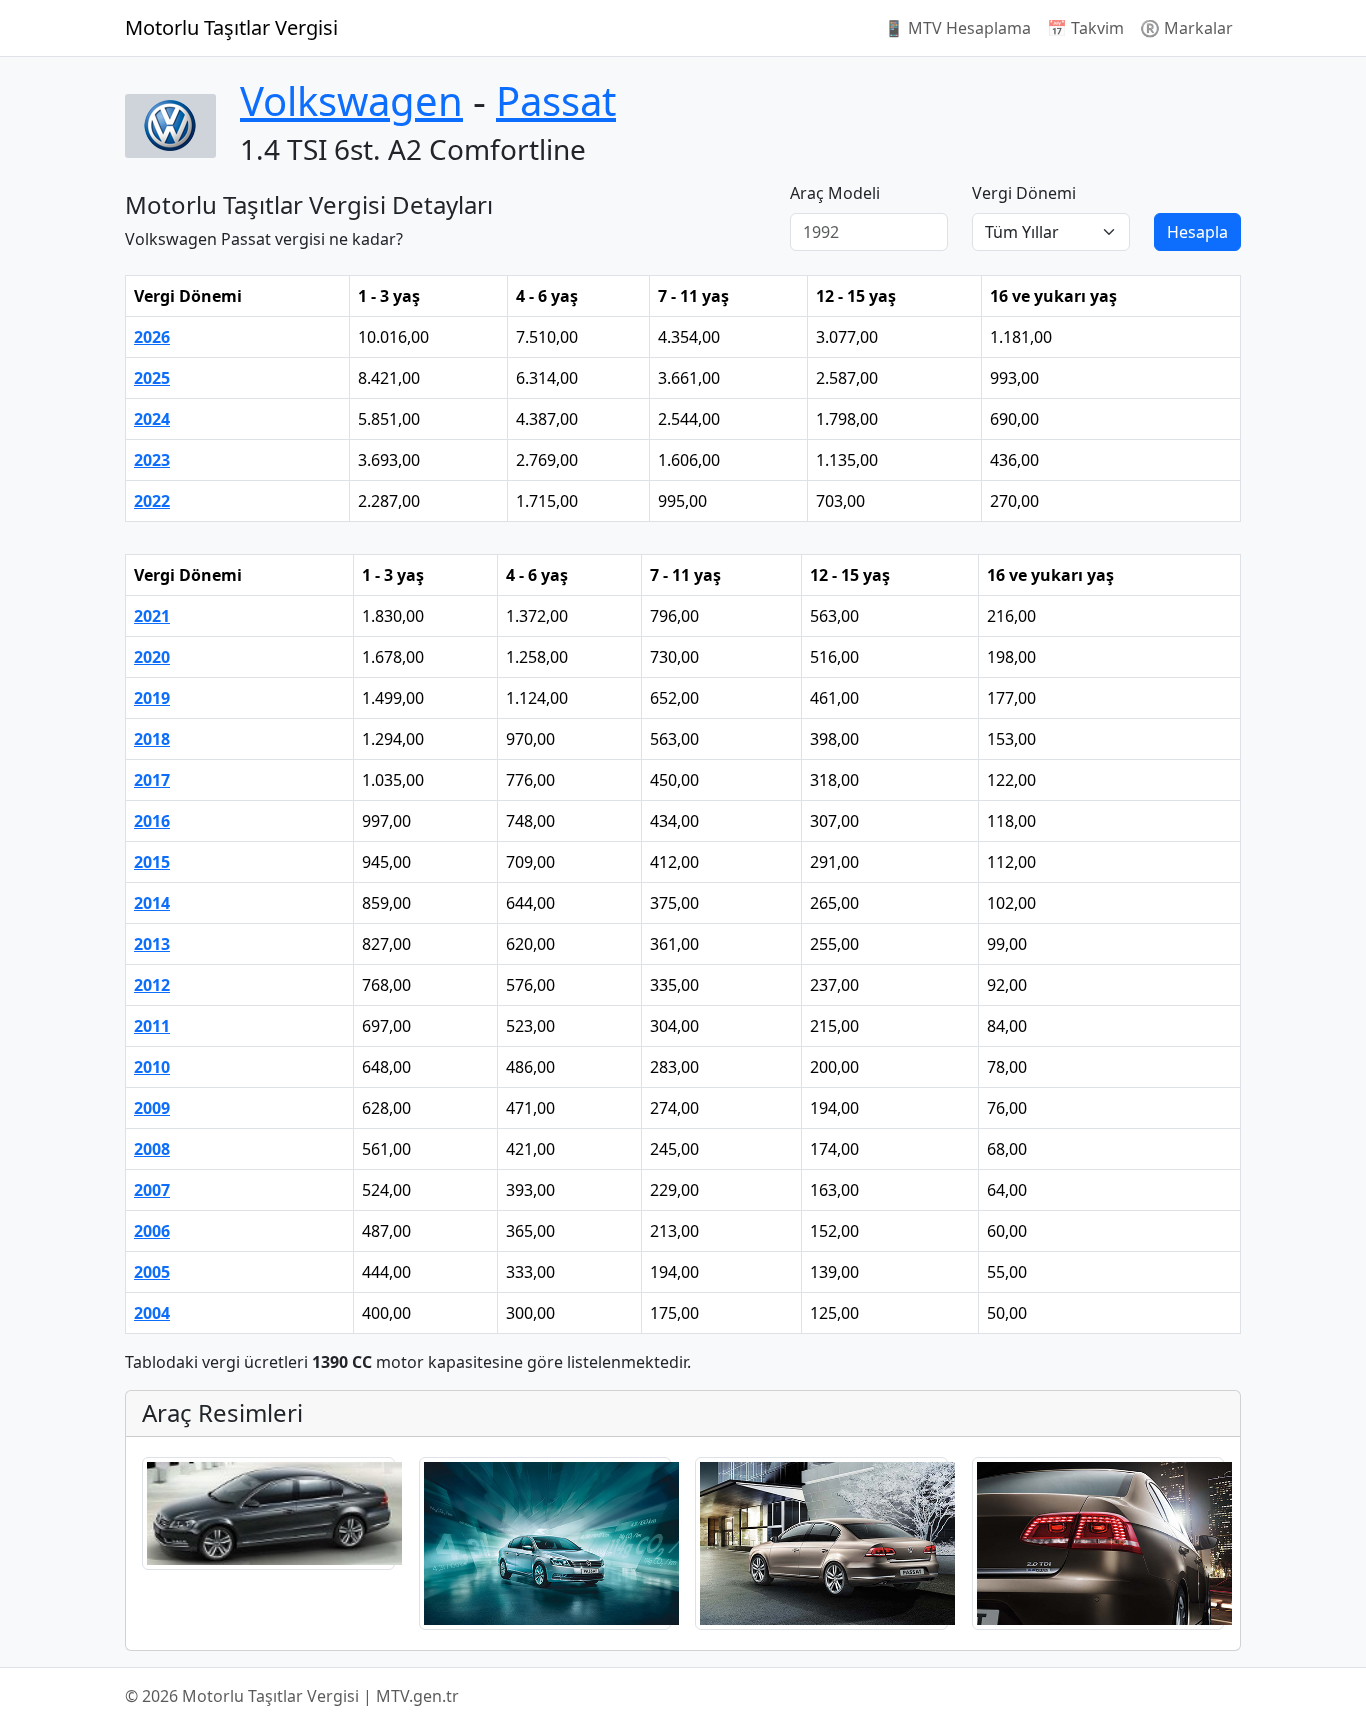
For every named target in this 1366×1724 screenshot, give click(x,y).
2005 (152, 1272)
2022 (152, 501)
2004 (152, 1313)
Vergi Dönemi (1024, 193)
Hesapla (1197, 232)
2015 (152, 862)
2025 (152, 378)
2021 (152, 616)
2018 (152, 739)
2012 (152, 985)
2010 (152, 1067)
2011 (152, 1026)
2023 (152, 460)
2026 (152, 337)
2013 (152, 944)
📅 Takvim (1085, 28)
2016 (152, 821)
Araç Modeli (835, 193)
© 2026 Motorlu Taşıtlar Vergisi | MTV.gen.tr (292, 1696)
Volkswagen (351, 100)
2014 (152, 903)
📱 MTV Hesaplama (957, 28)
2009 (152, 1108)
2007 (152, 1190)
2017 (152, 780)
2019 (152, 698)
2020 (152, 657)
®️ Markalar (1186, 28)
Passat (556, 100)
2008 (152, 1149)
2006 (152, 1231)
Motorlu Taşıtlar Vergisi (231, 27)
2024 (152, 419)
